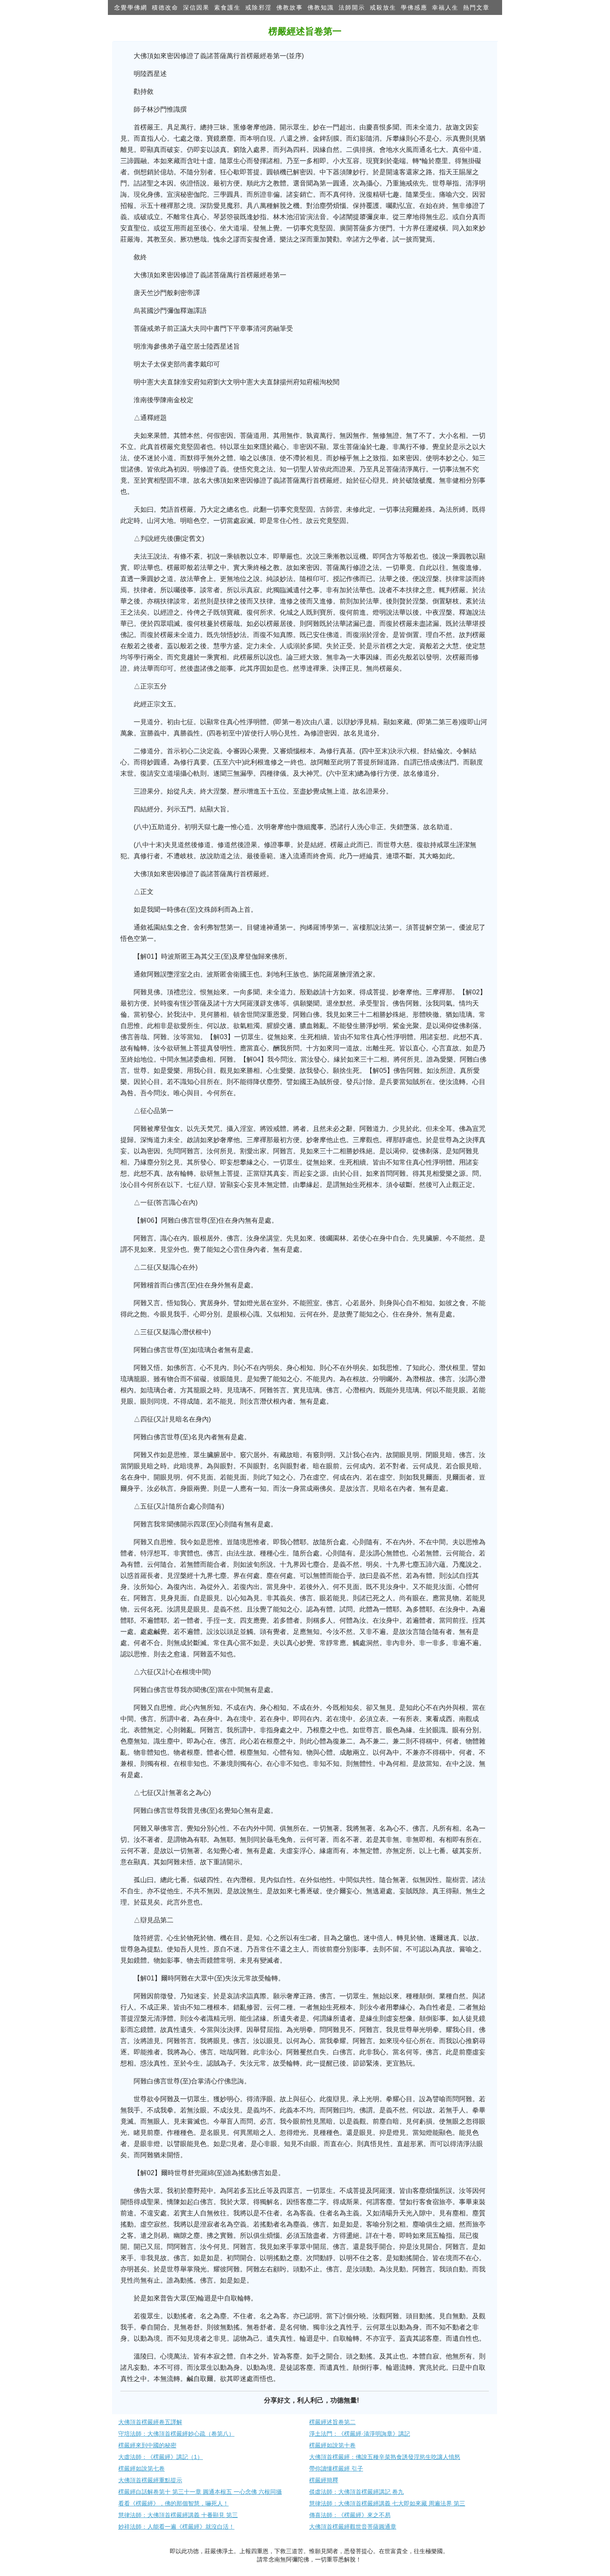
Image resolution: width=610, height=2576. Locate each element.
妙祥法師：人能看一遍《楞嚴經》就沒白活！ (176, 2527)
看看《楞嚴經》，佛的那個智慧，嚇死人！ (173, 2503)
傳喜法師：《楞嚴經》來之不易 (350, 2515)
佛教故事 (290, 7)
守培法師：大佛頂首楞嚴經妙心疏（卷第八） (176, 2434)
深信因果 (196, 7)
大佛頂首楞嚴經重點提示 (150, 2480)
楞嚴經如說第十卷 (332, 2445)
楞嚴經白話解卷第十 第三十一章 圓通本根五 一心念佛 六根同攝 (200, 2492)
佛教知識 (321, 7)
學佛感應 (414, 7)
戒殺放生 (383, 7)
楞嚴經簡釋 (324, 2480)
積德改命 (165, 7)
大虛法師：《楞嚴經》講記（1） (161, 2457)
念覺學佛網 (131, 7)
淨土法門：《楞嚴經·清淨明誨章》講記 (360, 2434)
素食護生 (227, 7)
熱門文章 (476, 7)
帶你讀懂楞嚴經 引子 (336, 2469)
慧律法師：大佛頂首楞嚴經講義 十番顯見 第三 (178, 2515)
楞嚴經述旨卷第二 (332, 2422)
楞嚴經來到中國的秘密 (147, 2445)
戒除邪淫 (259, 7)
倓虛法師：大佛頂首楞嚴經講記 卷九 (356, 2492)
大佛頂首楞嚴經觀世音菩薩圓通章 (353, 2527)
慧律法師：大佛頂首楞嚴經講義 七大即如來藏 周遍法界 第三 (387, 2503)
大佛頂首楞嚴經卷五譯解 (150, 2422)
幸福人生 (445, 7)
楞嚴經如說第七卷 (142, 2469)
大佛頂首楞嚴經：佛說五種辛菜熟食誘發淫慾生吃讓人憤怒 (385, 2457)
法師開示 (352, 7)
